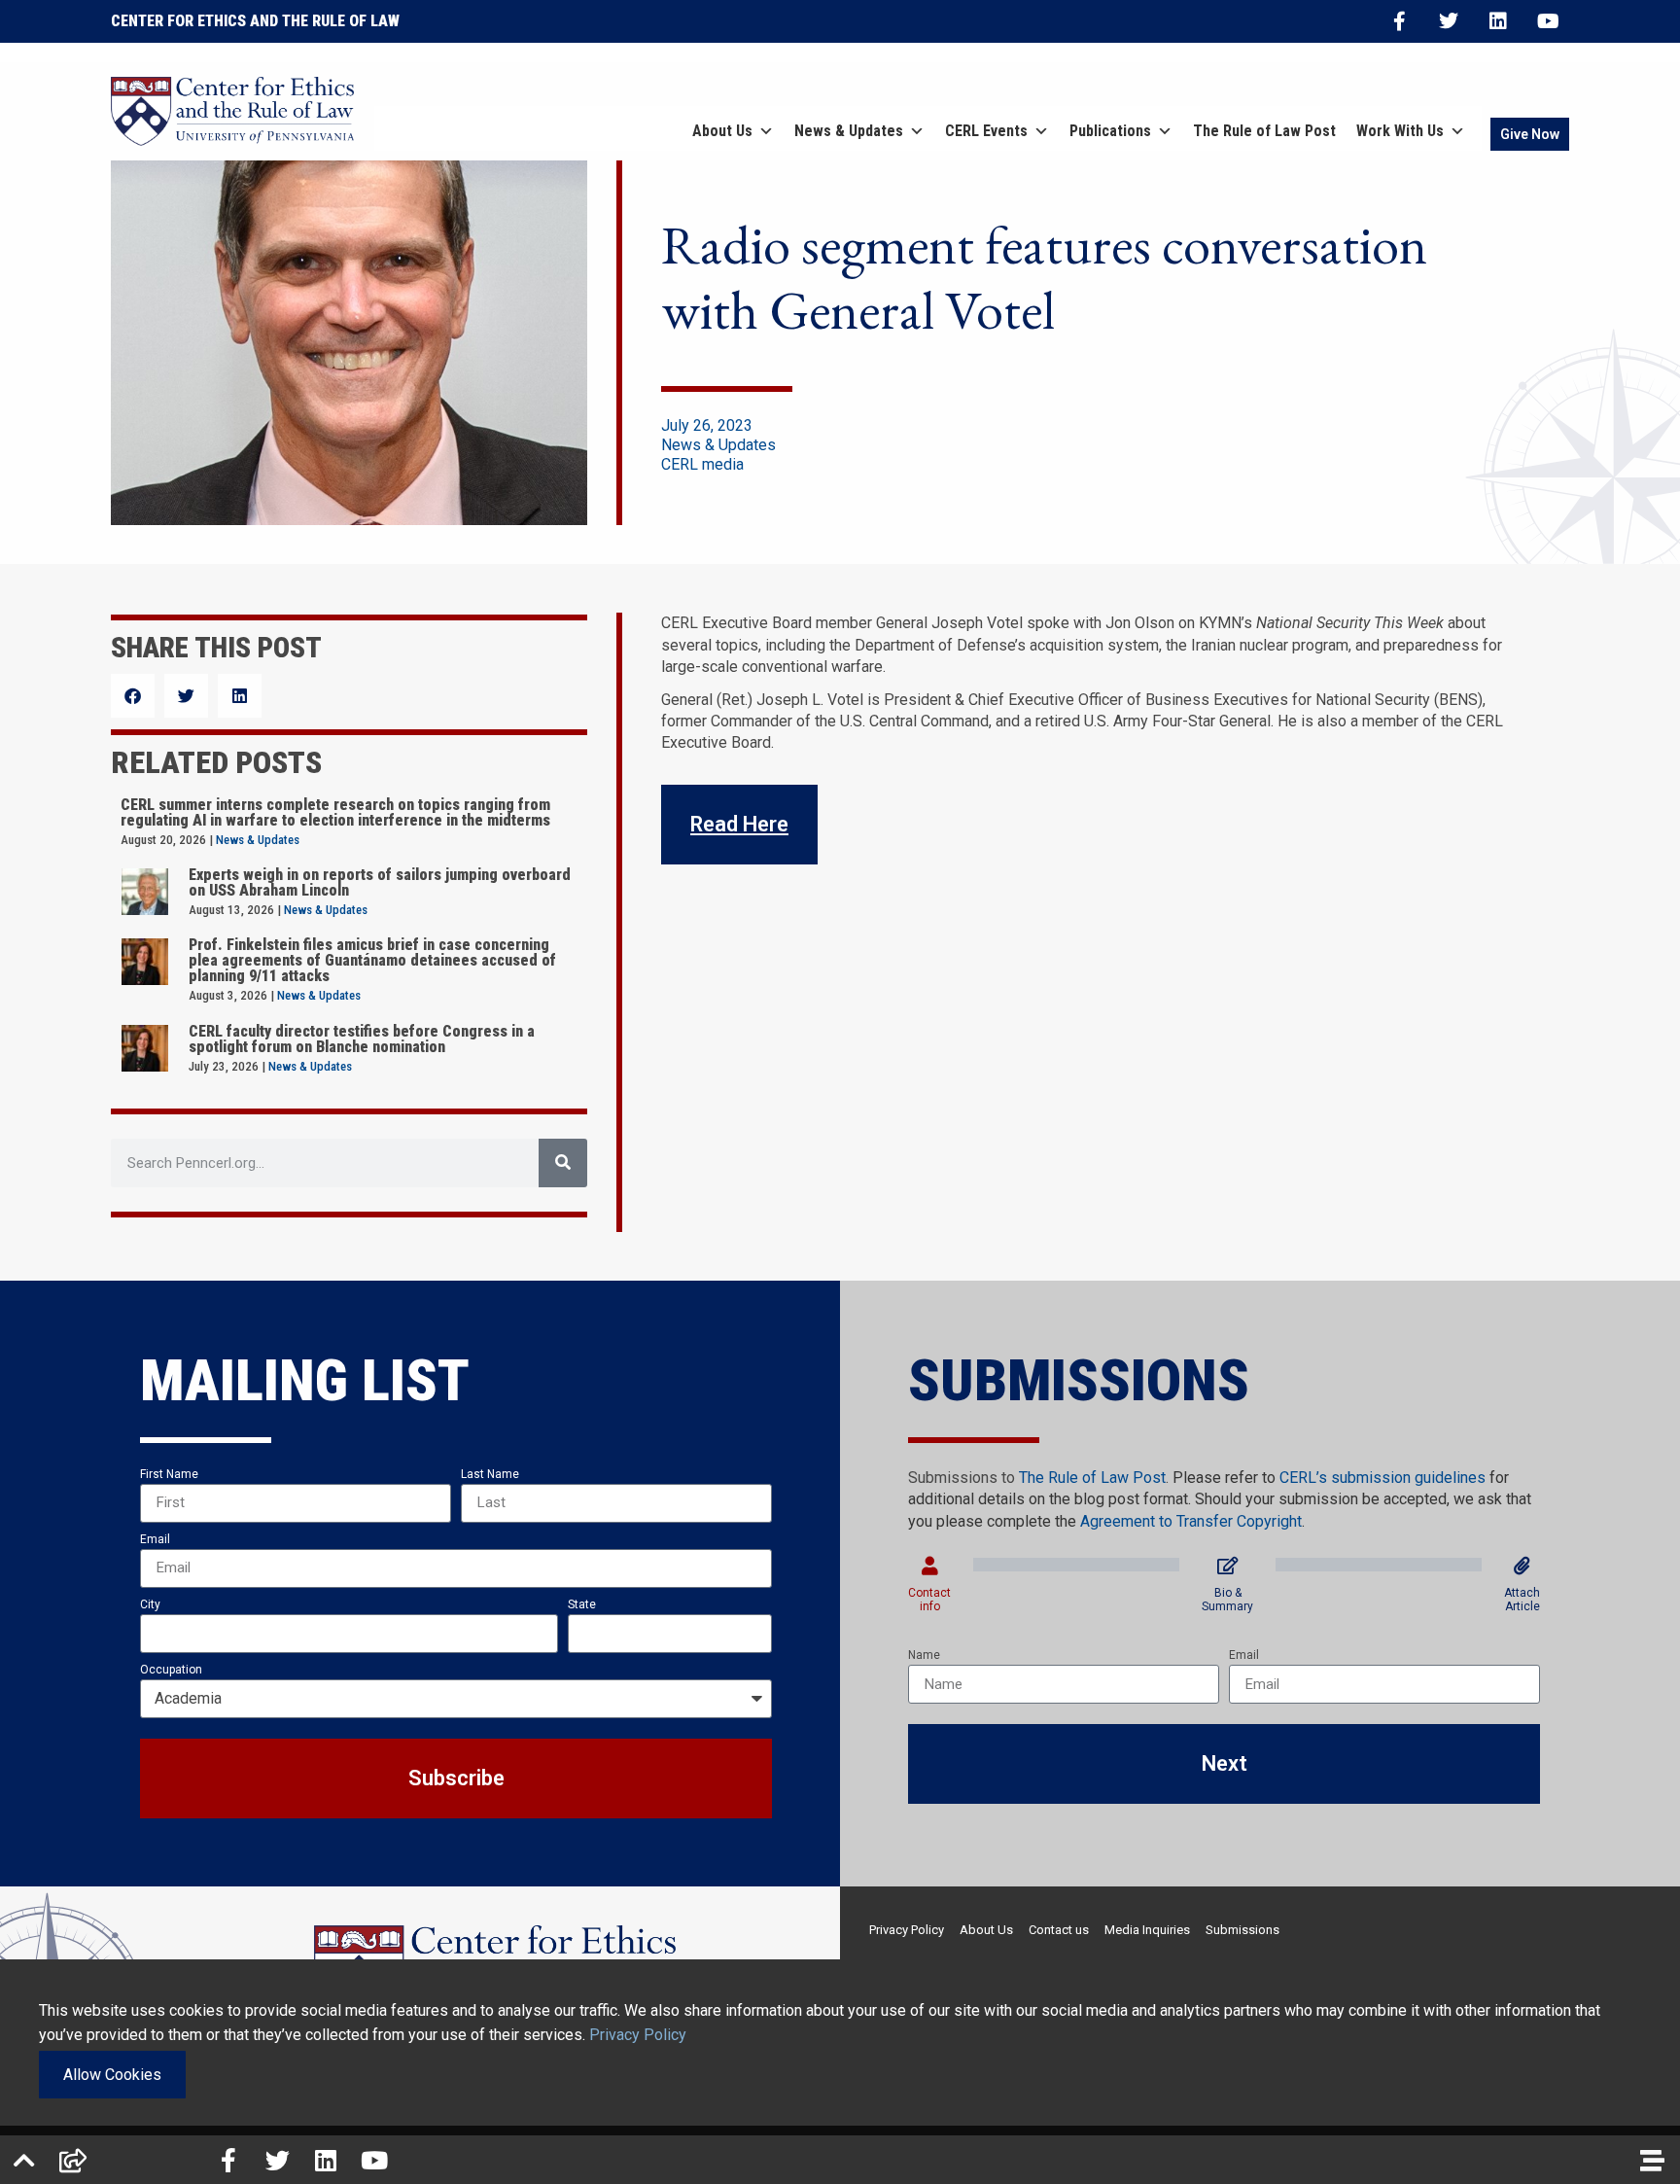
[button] (133, 696)
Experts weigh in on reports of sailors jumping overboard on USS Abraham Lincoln (380, 882)
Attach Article (1522, 1600)
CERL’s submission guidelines (1382, 1478)
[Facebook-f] (1399, 21)
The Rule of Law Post (1264, 131)
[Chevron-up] (24, 2160)
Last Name (490, 1474)
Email (155, 1539)
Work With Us (1400, 131)
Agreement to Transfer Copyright (1191, 1521)
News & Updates (849, 131)
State (582, 1604)
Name (924, 1655)
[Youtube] (1548, 21)
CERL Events (986, 131)
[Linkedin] (1498, 21)
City (150, 1604)
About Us (722, 131)
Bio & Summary (1227, 1600)
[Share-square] (73, 2160)
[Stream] (1652, 2160)
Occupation (171, 1670)
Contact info (929, 1600)
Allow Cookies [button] (112, 2075)
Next (1225, 1763)
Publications (1110, 131)
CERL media (702, 464)
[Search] (563, 1163)
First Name (169, 1474)
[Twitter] (1449, 21)
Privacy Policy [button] (638, 2035)
